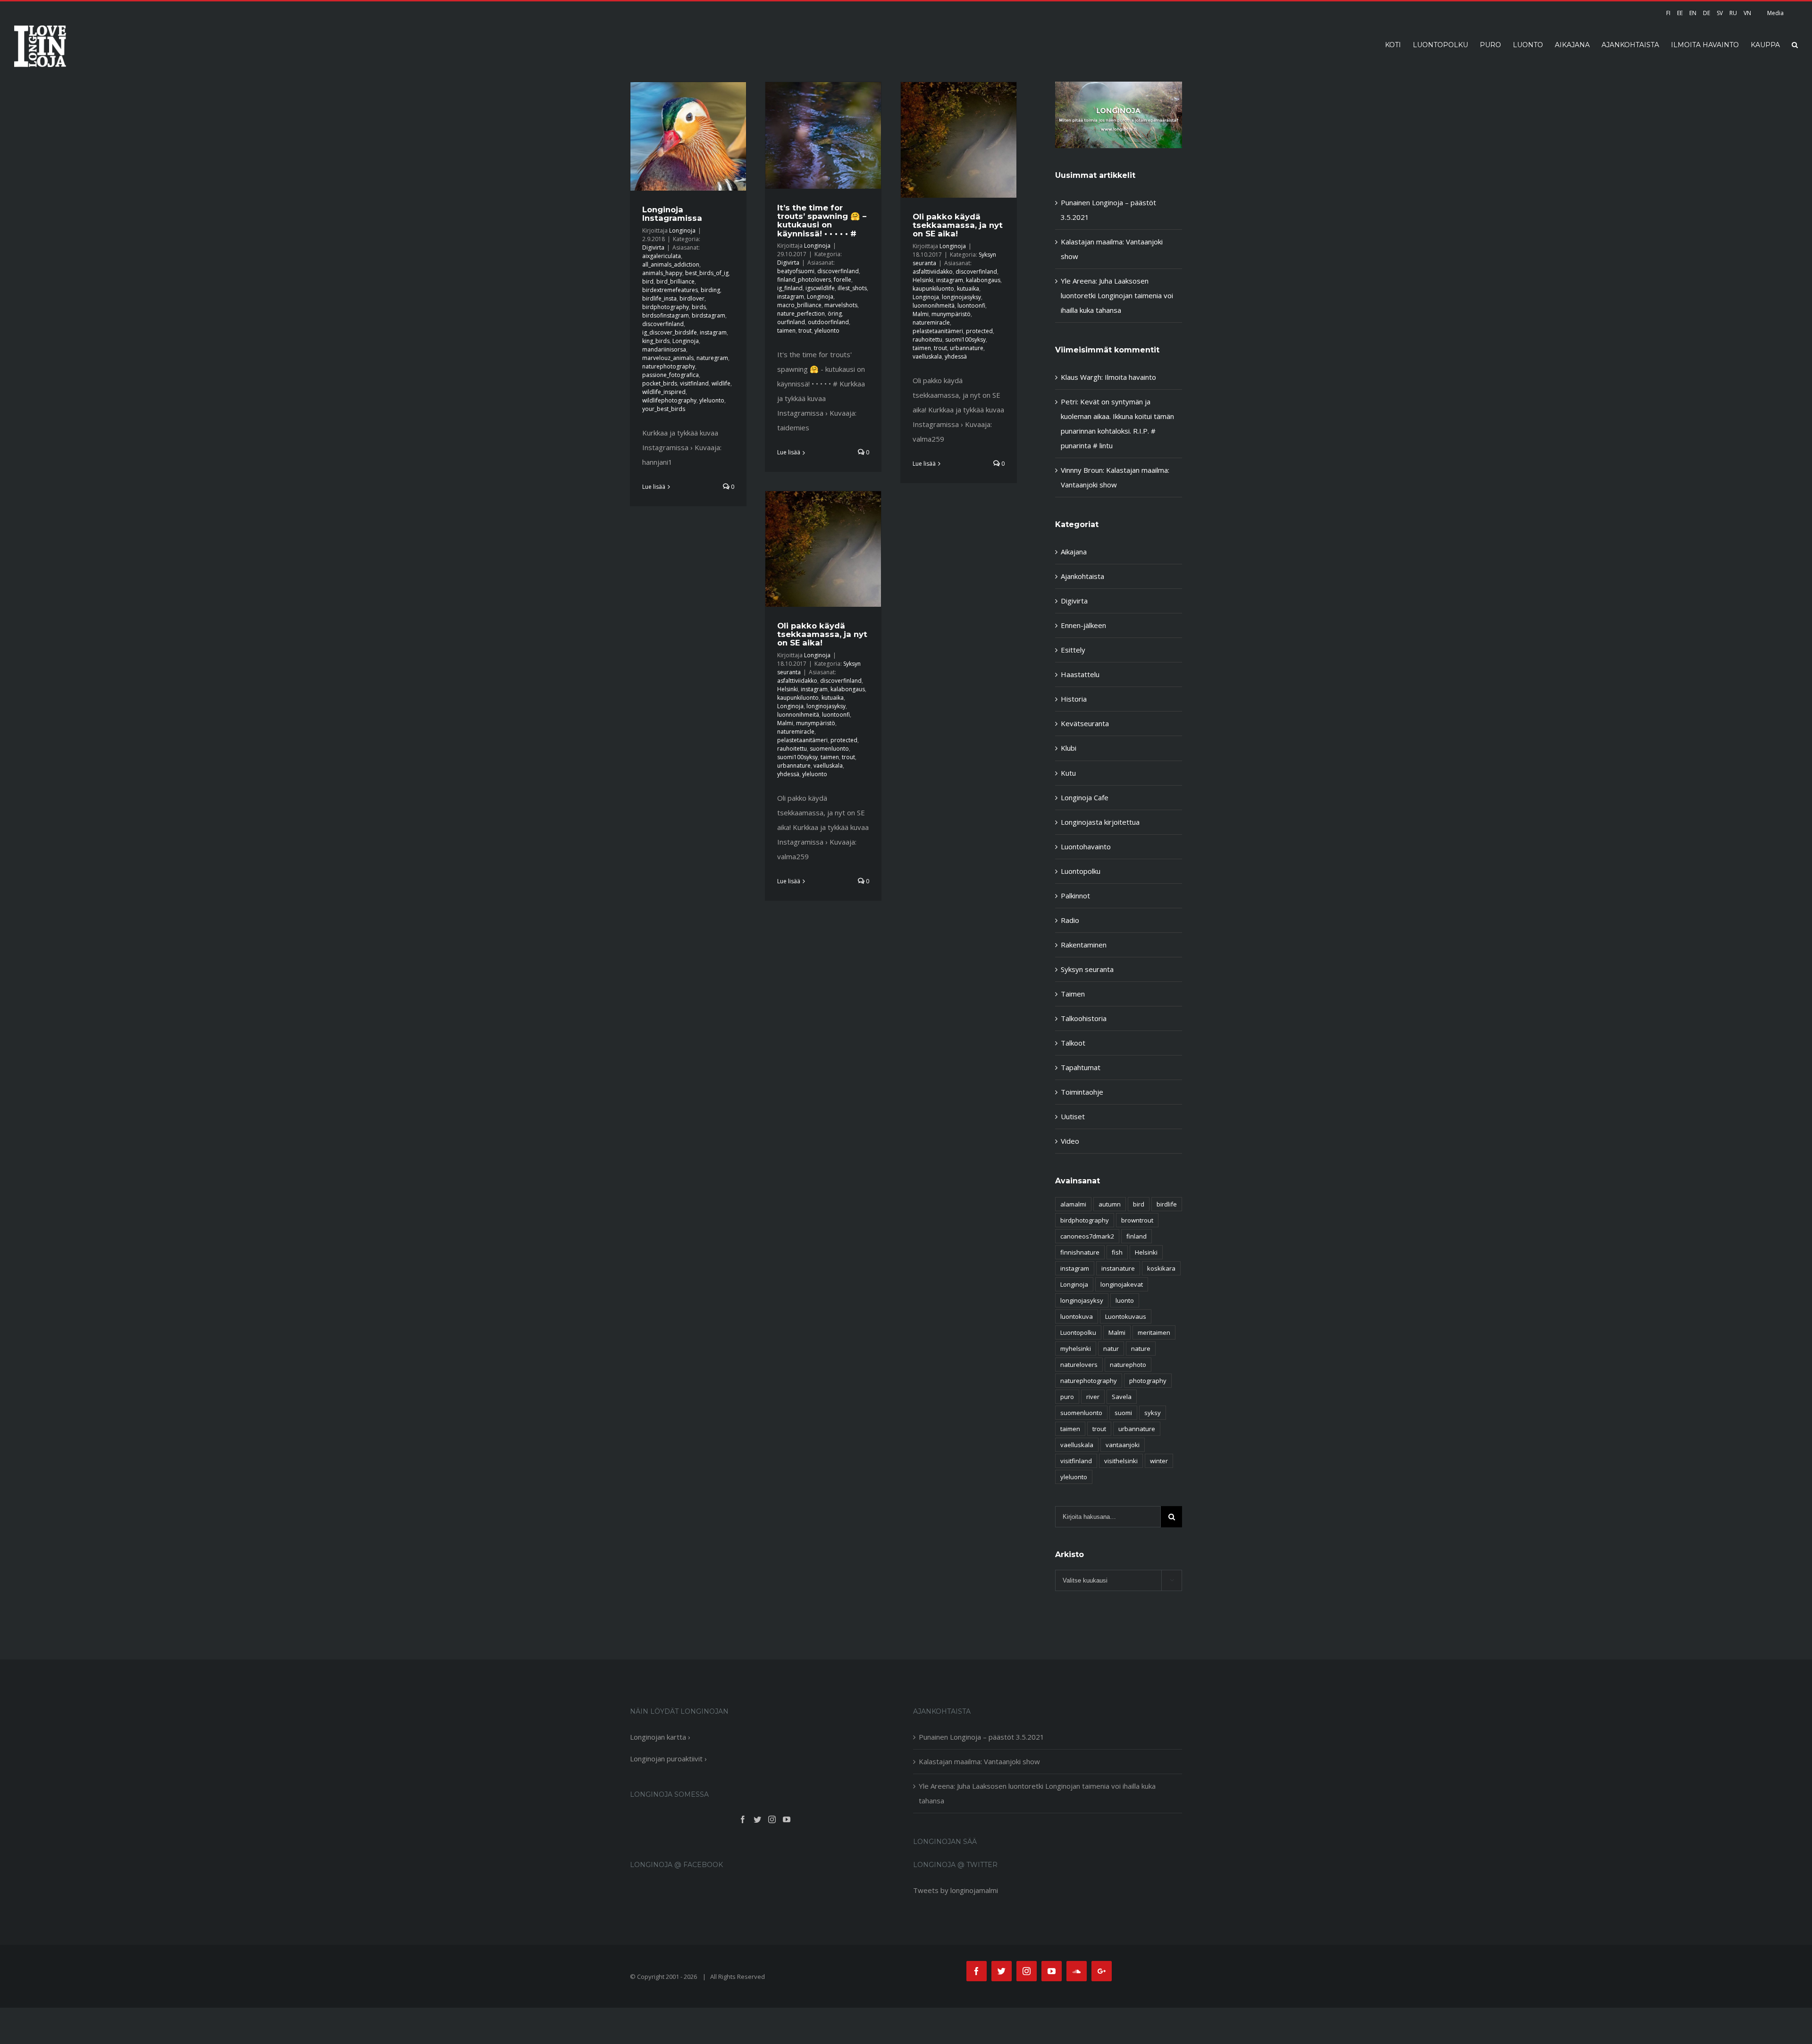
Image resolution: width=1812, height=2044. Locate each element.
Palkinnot (1075, 896)
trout (805, 331)
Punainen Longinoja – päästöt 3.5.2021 (981, 1737)
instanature (1118, 1268)
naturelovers (1079, 1365)
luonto (1125, 1300)
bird (648, 281)
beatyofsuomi (796, 271)
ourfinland (791, 322)
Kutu (1068, 773)
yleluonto (712, 400)
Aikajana (1074, 552)
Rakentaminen (1084, 945)
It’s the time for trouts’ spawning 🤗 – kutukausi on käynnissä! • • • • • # (822, 220)
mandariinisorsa (664, 349)
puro (1067, 1397)
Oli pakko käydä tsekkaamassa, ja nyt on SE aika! (958, 225)
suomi (1123, 1413)
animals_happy (662, 273)
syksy (1153, 1413)
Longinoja (682, 230)
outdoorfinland (828, 322)
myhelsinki (1076, 1349)
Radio (1070, 920)
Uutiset (1073, 1116)
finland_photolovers (804, 280)
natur (1111, 1349)
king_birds (656, 341)
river (1093, 1397)
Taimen (1073, 994)
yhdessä (956, 356)
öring (835, 314)
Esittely (1073, 650)
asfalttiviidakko (933, 272)
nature (1141, 1349)
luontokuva (1077, 1316)
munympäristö (951, 314)
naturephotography (669, 366)
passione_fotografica (671, 375)
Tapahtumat (1081, 1067)
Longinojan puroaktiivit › (668, 1759)
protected (979, 331)
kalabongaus (983, 280)
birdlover (692, 298)
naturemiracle (931, 323)
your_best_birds (664, 409)
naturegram (712, 358)
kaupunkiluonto (933, 289)
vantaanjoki (1123, 1445)
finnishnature (1080, 1252)
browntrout (1137, 1220)
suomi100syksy (965, 339)
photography (1148, 1381)
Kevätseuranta (1085, 723)
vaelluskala (927, 356)
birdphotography (666, 307)
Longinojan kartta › (660, 1737)
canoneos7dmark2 (1087, 1236)
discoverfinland (663, 324)
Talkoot (1073, 1043)
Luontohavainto (1086, 846)
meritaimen (1154, 1332)
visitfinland (694, 383)
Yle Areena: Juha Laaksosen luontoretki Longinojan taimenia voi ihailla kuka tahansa (1117, 295)
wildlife (721, 383)
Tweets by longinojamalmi (956, 1890)
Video (1070, 1141)
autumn (1110, 1204)
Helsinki (923, 280)
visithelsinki (1121, 1461)
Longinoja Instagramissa (672, 214)
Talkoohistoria (1084, 1018)
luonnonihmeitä (934, 306)
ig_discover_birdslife (670, 332)
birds (699, 307)
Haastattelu (1080, 674)
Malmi (921, 314)
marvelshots (841, 305)
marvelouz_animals (668, 358)
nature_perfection (801, 314)
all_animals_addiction (671, 264)
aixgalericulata (662, 256)
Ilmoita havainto (1130, 377)
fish (1117, 1252)
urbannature (967, 348)
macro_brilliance (799, 305)
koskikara (1161, 1268)
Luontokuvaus (1126, 1316)
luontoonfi (971, 306)
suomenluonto (829, 749)
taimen (786, 331)
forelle (843, 280)
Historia (1074, 699)
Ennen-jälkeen (1083, 625)
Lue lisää (654, 487)
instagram (713, 332)
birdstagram (709, 315)
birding (710, 290)
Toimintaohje (1082, 1092)
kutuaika (968, 289)
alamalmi (1073, 1204)
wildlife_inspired (664, 392)
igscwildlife (820, 288)
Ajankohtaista (1082, 576)
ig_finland (790, 288)
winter (1159, 1461)
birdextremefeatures (670, 290)
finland (1137, 1236)
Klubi (1069, 748)
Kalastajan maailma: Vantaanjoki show (979, 1761)
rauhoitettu (927, 339)
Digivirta (653, 247)
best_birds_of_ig (707, 273)
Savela (1122, 1397)
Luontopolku (1081, 871)
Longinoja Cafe (1085, 797)
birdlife (1167, 1204)
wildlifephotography (669, 400)
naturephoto (1128, 1365)
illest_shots (852, 288)
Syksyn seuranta (1087, 969)
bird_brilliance (675, 281)
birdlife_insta (659, 298)
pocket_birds (660, 383)
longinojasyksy (961, 297)
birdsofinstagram (666, 315)
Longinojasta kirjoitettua (1100, 822)
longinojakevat (1122, 1284)
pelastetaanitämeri (938, 331)
